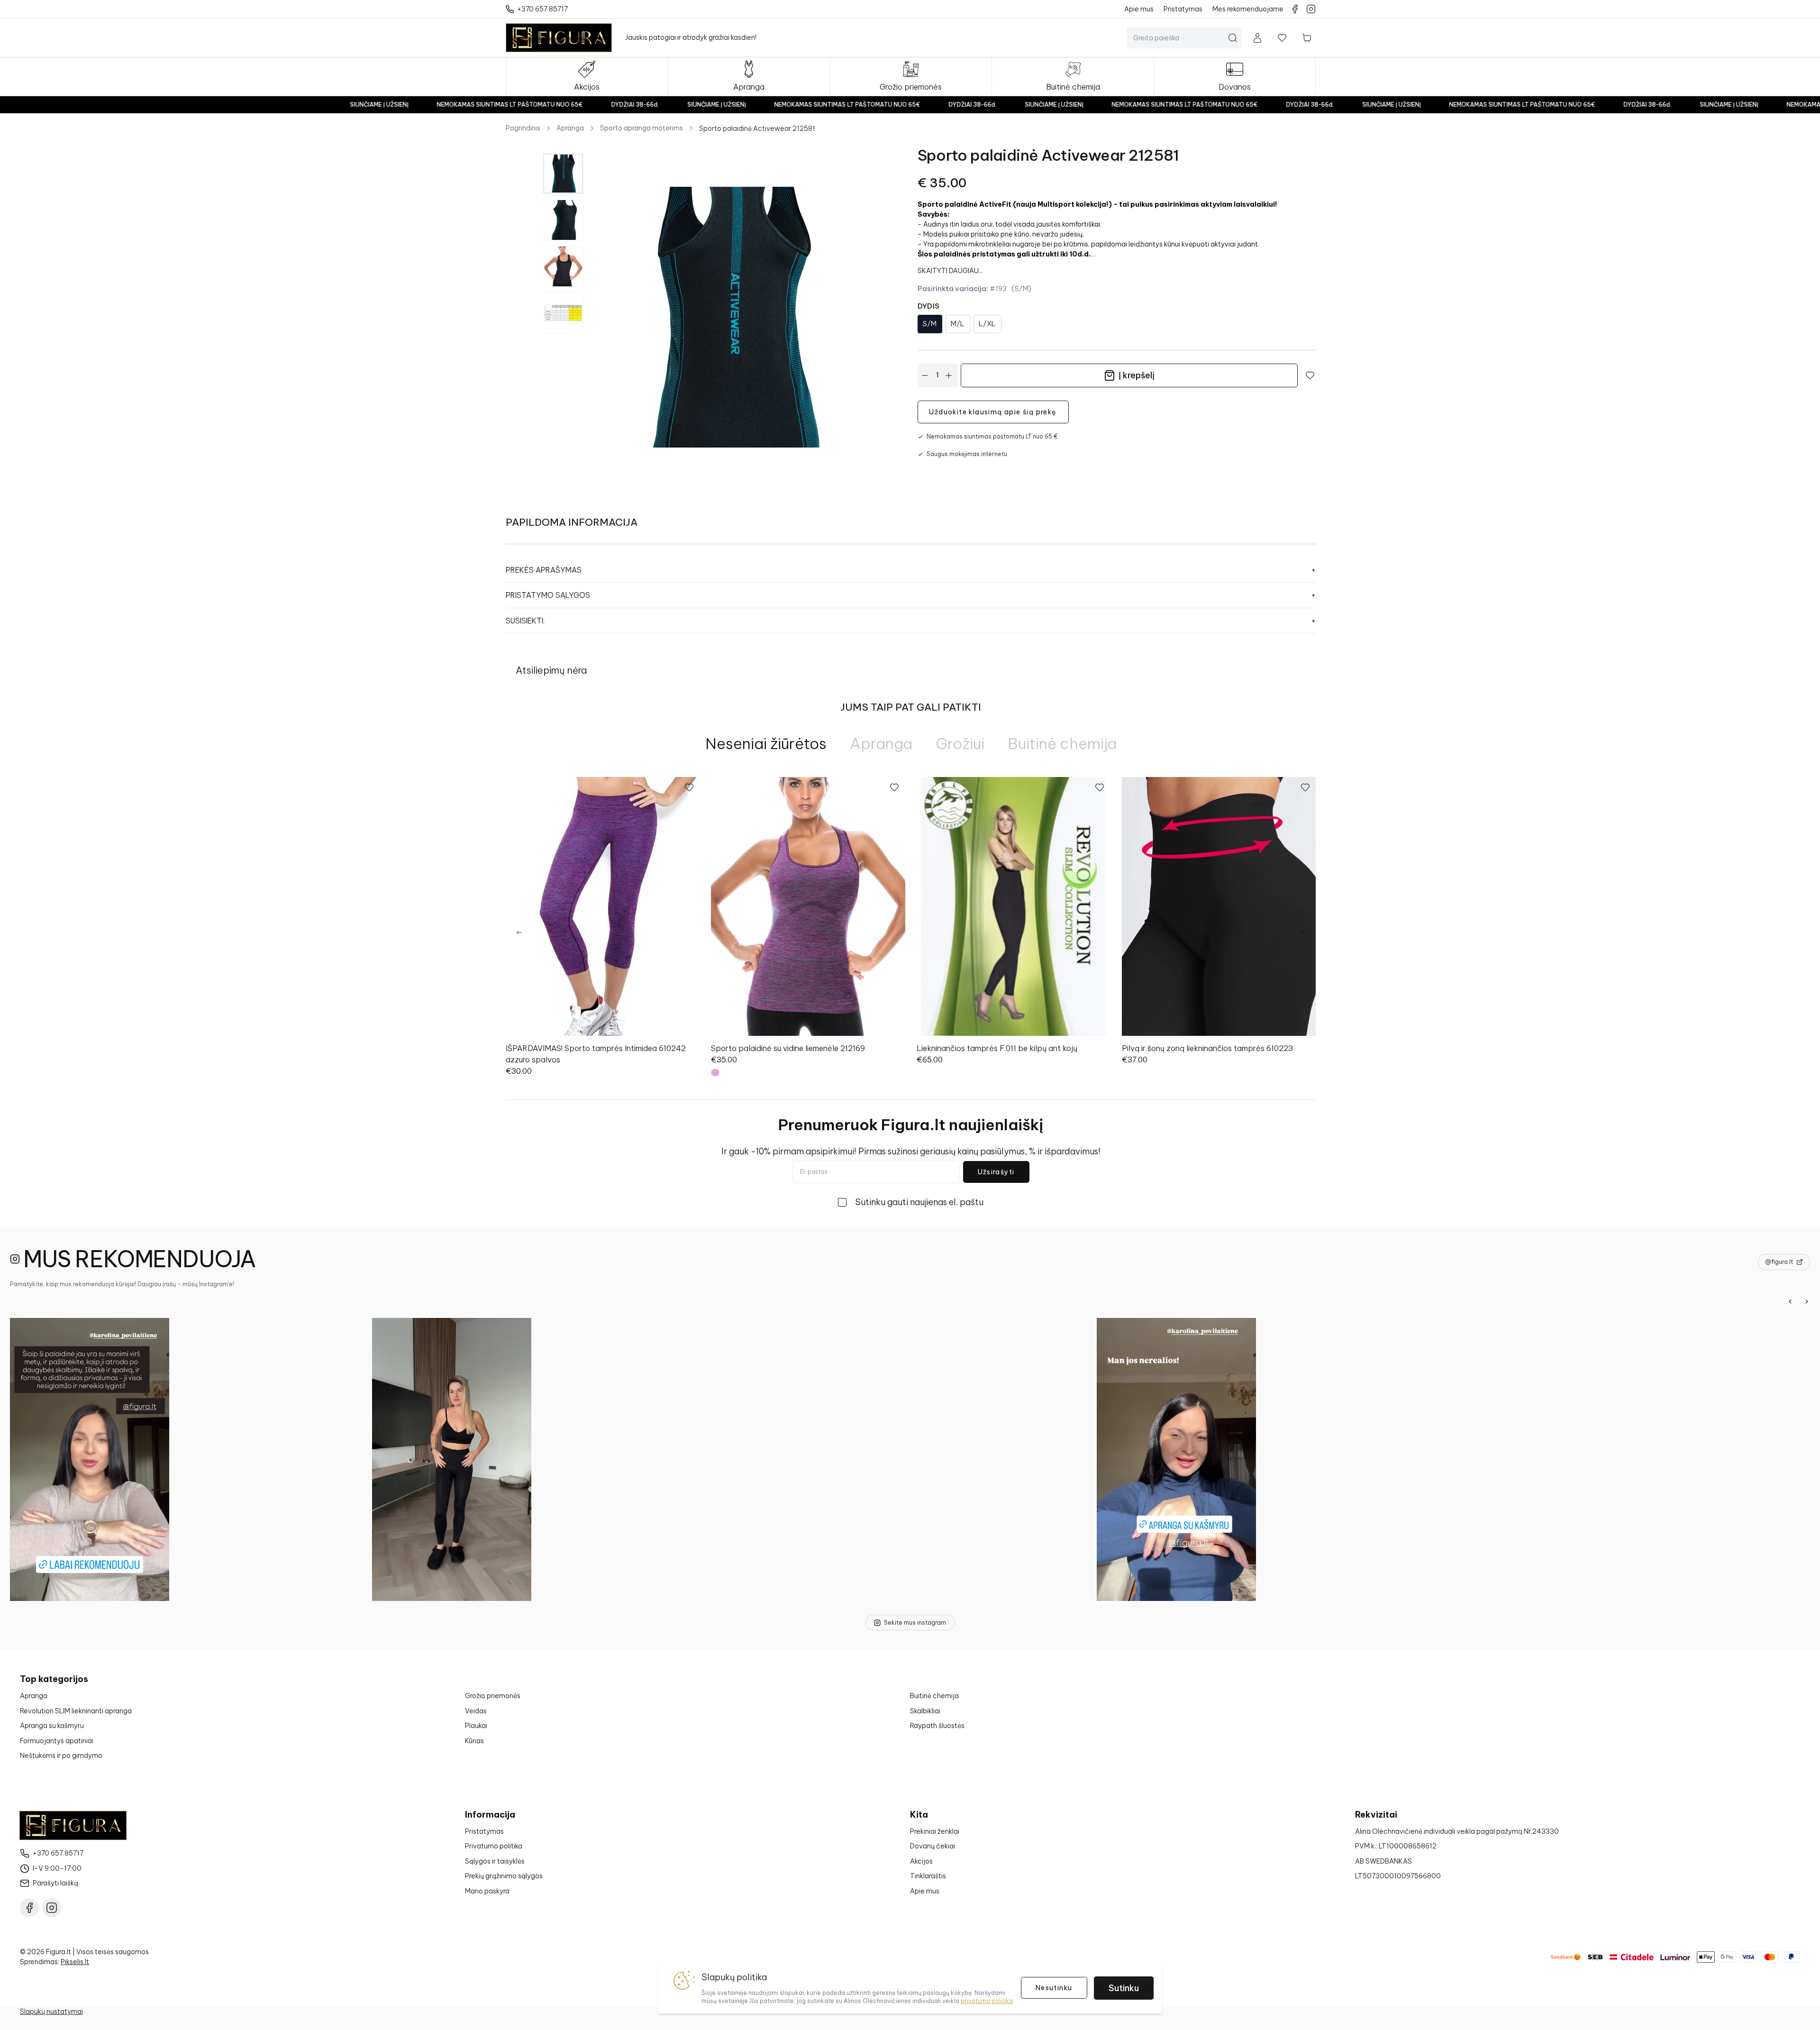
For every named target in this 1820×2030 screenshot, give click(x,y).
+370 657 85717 (58, 1853)
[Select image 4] (563, 313)
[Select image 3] (563, 266)
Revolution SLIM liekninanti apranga (76, 1711)
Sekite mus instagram (915, 1623)
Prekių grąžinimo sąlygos (504, 1876)
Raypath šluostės (937, 1726)
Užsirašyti (996, 1172)
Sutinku (1124, 1988)
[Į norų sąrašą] (1282, 38)
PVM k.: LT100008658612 (1396, 1846)
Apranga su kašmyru (52, 1726)
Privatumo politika (494, 1846)
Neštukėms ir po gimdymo (61, 1756)
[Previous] (519, 933)
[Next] (1302, 933)
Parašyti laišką (55, 1883)
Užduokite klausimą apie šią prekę (993, 412)
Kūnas (474, 1741)
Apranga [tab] (881, 743)
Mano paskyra (487, 1891)
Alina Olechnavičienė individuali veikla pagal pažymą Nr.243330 (1457, 1831)
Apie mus (925, 1891)
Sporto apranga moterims (642, 128)
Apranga (570, 128)
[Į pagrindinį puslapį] (559, 38)
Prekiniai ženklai (935, 1831)
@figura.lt (1779, 1262)
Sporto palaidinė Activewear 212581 (757, 128)
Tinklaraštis (928, 1876)
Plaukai (476, 1726)
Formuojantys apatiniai (57, 1741)
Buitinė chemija (934, 1696)
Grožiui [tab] (960, 743)
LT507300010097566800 (1398, 1876)
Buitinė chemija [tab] (1062, 743)
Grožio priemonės (493, 1696)
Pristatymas (484, 1831)
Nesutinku (1054, 1988)
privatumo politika (987, 2001)
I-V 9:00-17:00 (57, 1868)
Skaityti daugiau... (950, 271)
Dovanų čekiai (933, 1846)
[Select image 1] (563, 174)
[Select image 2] (563, 220)
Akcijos (921, 1861)
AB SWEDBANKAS (1383, 1861)
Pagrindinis (523, 128)
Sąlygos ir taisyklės (495, 1861)
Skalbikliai (925, 1711)
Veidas (476, 1711)
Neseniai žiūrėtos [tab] (766, 743)
